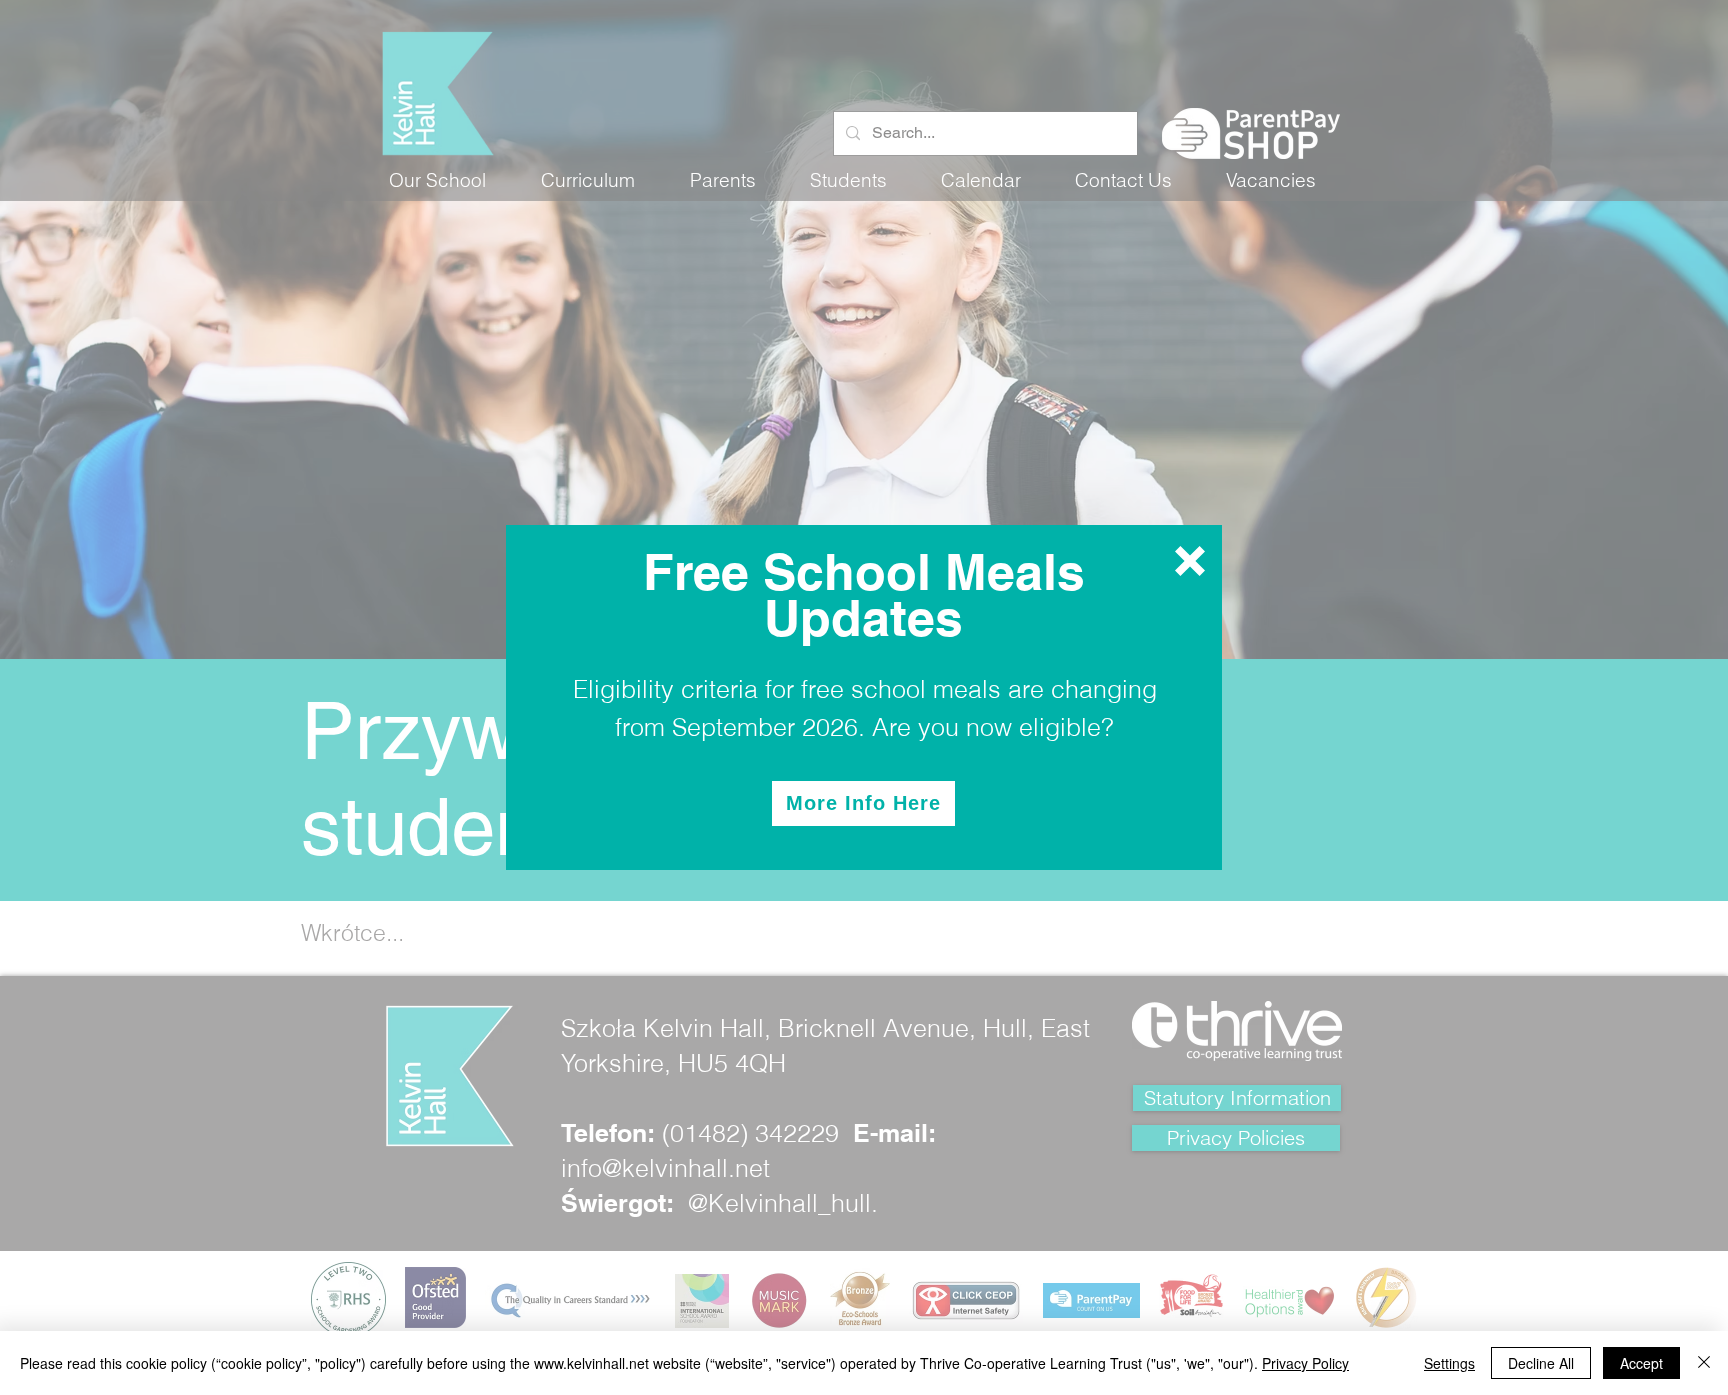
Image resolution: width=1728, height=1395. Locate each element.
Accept (1641, 1363)
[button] (1190, 561)
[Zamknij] (1704, 1363)
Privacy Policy (1305, 1363)
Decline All (1541, 1363)
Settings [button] (1449, 1363)
